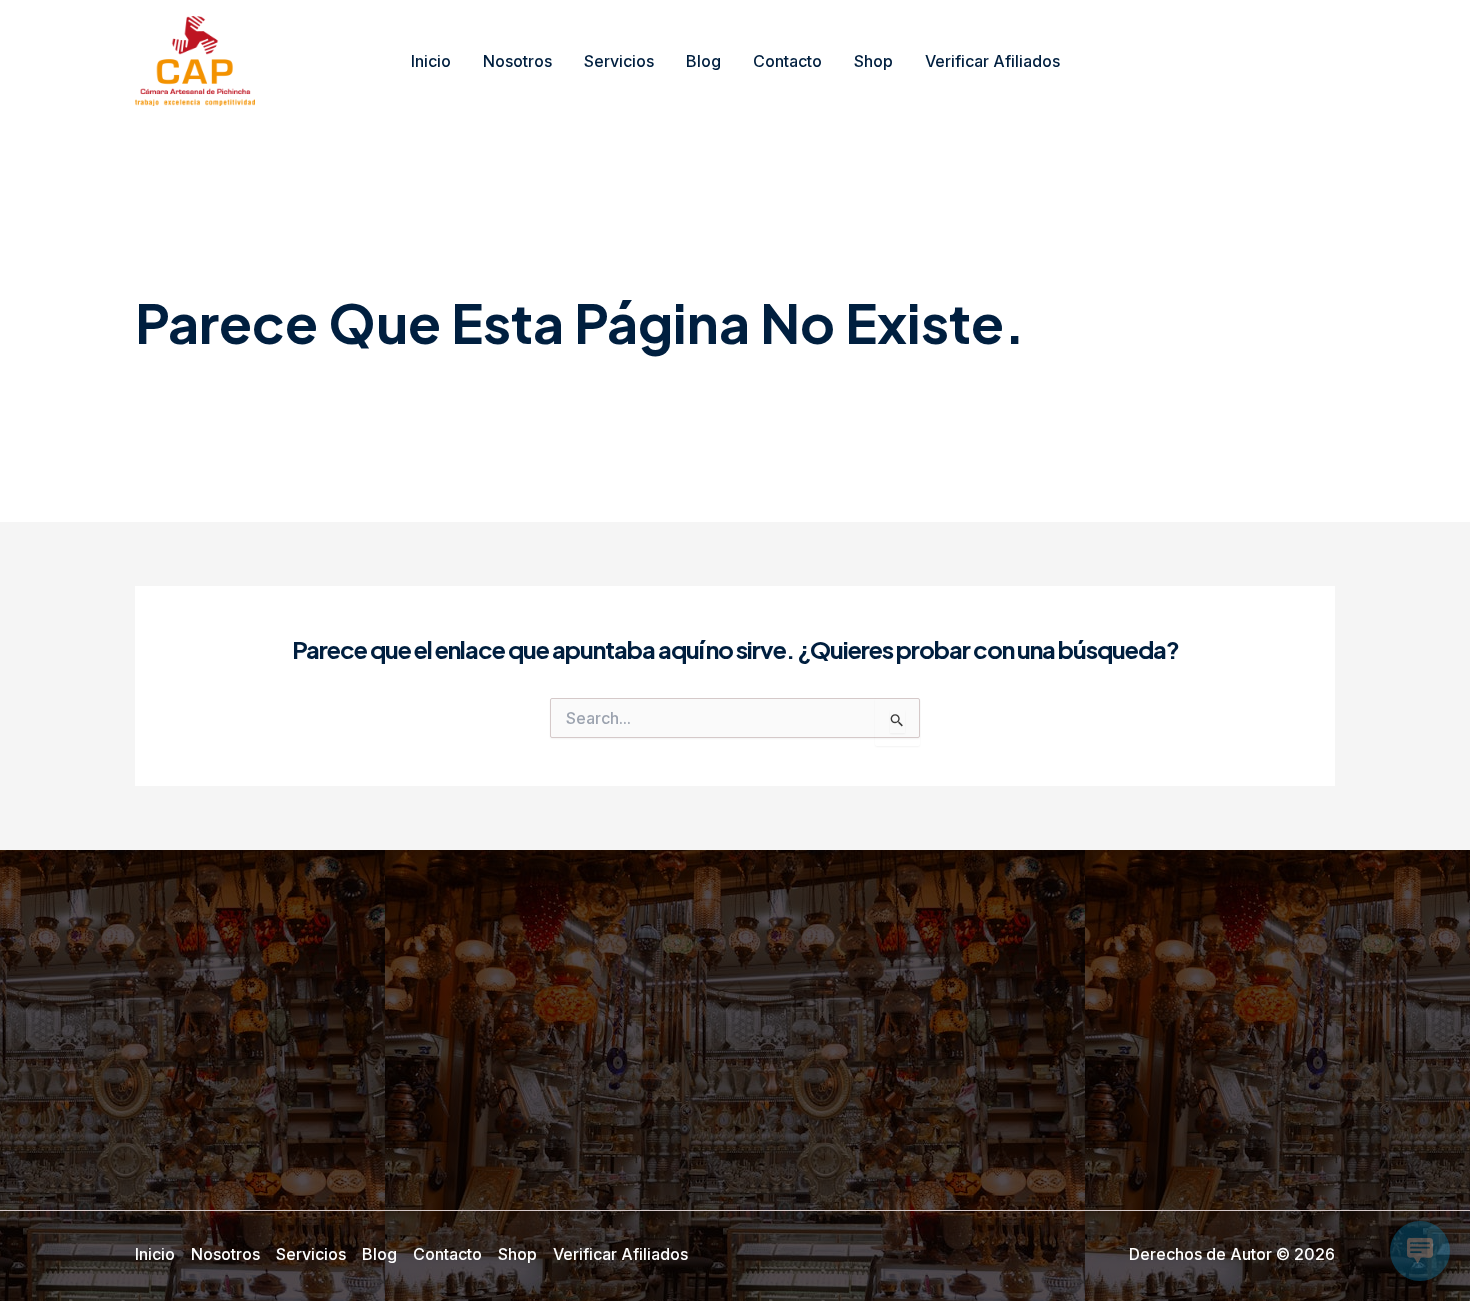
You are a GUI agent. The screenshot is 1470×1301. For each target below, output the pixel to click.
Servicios (619, 61)
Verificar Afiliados (992, 61)
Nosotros (517, 61)
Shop (873, 61)
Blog (703, 61)
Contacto (787, 61)
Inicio (431, 61)
